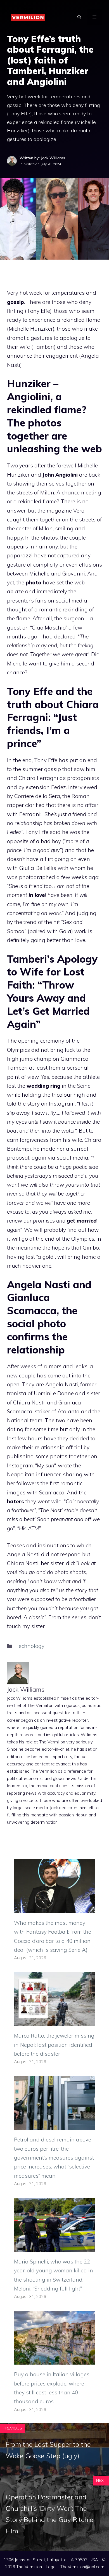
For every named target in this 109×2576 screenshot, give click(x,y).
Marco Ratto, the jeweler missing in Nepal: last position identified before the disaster (54, 2045)
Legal (51, 2567)
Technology (30, 1646)
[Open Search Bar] (79, 17)
